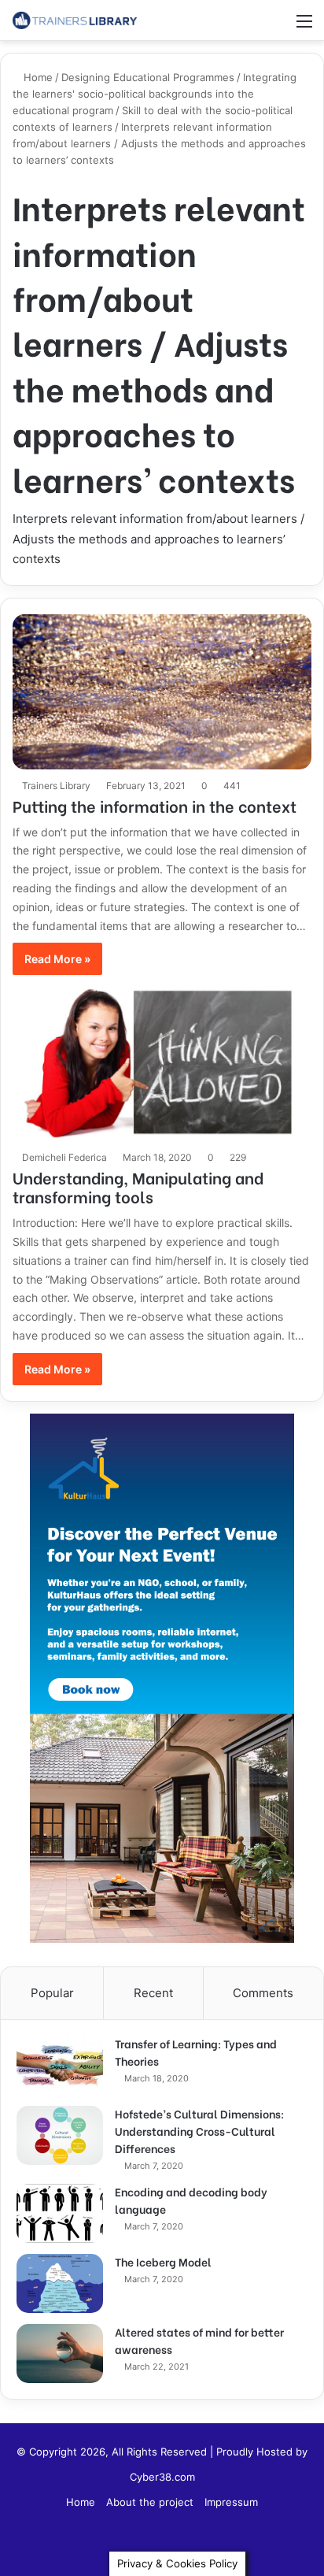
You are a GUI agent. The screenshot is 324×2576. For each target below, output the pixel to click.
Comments (263, 1993)
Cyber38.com (162, 2477)
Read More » (57, 959)
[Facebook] (162, 2541)
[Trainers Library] (75, 20)
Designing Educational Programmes (148, 77)
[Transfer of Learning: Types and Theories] (60, 2065)
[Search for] (277, 26)
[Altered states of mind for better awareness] (60, 2354)
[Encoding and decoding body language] (60, 2213)
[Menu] (304, 26)
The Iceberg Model (163, 2261)
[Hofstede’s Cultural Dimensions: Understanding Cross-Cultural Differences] (60, 2135)
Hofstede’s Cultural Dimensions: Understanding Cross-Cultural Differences (199, 2131)
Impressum (231, 2502)
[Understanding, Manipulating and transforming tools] (162, 1064)
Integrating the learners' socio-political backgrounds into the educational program (155, 94)
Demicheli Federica (64, 1157)
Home (37, 77)
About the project (150, 2502)
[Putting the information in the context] (162, 692)
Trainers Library (56, 786)
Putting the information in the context (155, 805)
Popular (52, 1993)
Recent (153, 1993)
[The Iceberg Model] (60, 2283)
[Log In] (249, 26)
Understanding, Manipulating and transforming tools (138, 1186)
